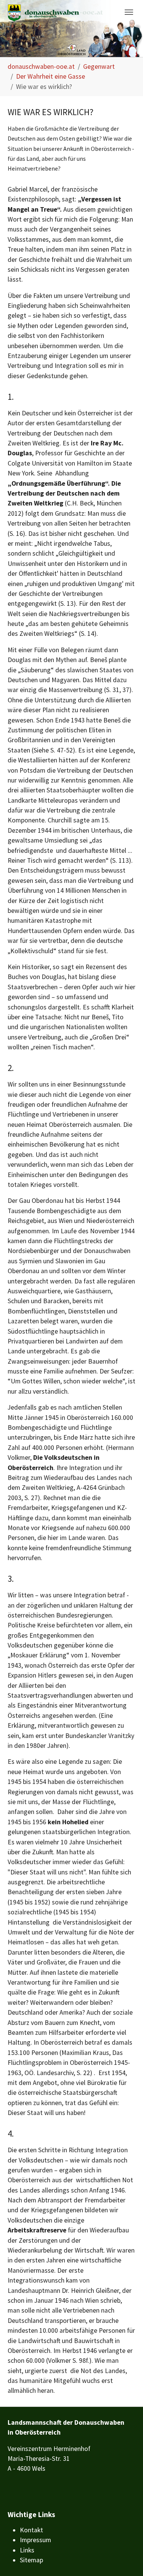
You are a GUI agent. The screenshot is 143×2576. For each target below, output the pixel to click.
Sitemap (31, 2560)
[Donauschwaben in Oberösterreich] (55, 13)
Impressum (35, 2540)
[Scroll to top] (125, 2558)
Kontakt (31, 2530)
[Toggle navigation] (129, 12)
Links (27, 2550)
